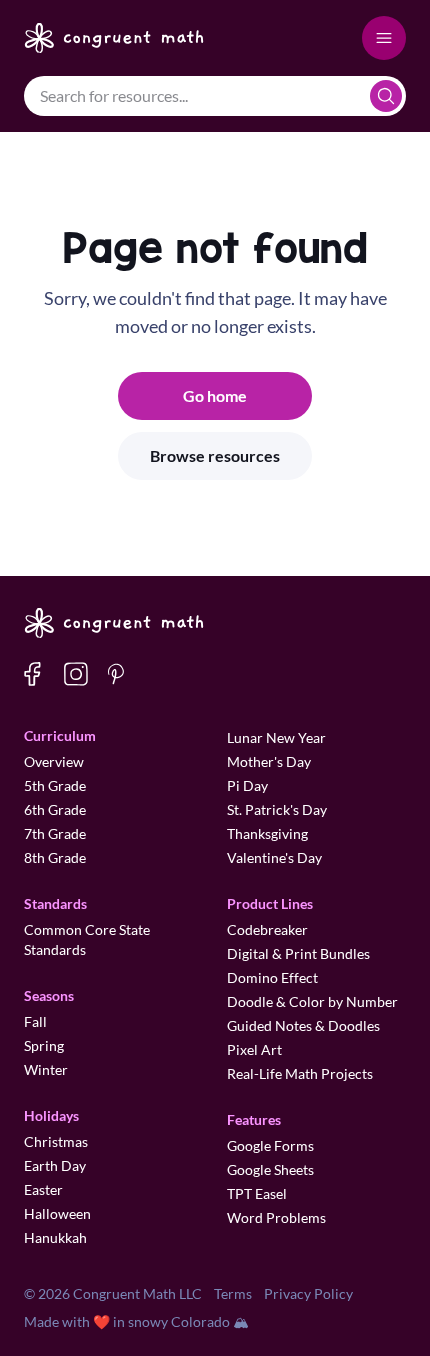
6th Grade (55, 809)
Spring (44, 1045)
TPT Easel (257, 1193)
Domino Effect (272, 977)
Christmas (56, 1141)
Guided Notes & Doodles (303, 1025)
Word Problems (276, 1217)
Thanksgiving (267, 833)
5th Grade (55, 785)
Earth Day (55, 1165)
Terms (233, 1293)
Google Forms (270, 1145)
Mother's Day (269, 761)
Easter (43, 1189)
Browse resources (215, 455)
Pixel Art (254, 1049)
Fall (35, 1021)
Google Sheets (270, 1169)
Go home (215, 395)
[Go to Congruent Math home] (114, 38)
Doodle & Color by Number (312, 1001)
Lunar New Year (276, 737)
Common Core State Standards (87, 939)
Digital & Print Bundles (298, 953)
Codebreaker (267, 929)
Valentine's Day (274, 857)
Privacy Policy (308, 1293)
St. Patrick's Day (277, 809)
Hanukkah (55, 1237)
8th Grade (55, 857)
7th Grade (55, 833)
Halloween (57, 1213)
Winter (46, 1069)
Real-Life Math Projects (300, 1073)
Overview (54, 761)
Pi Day (247, 785)
